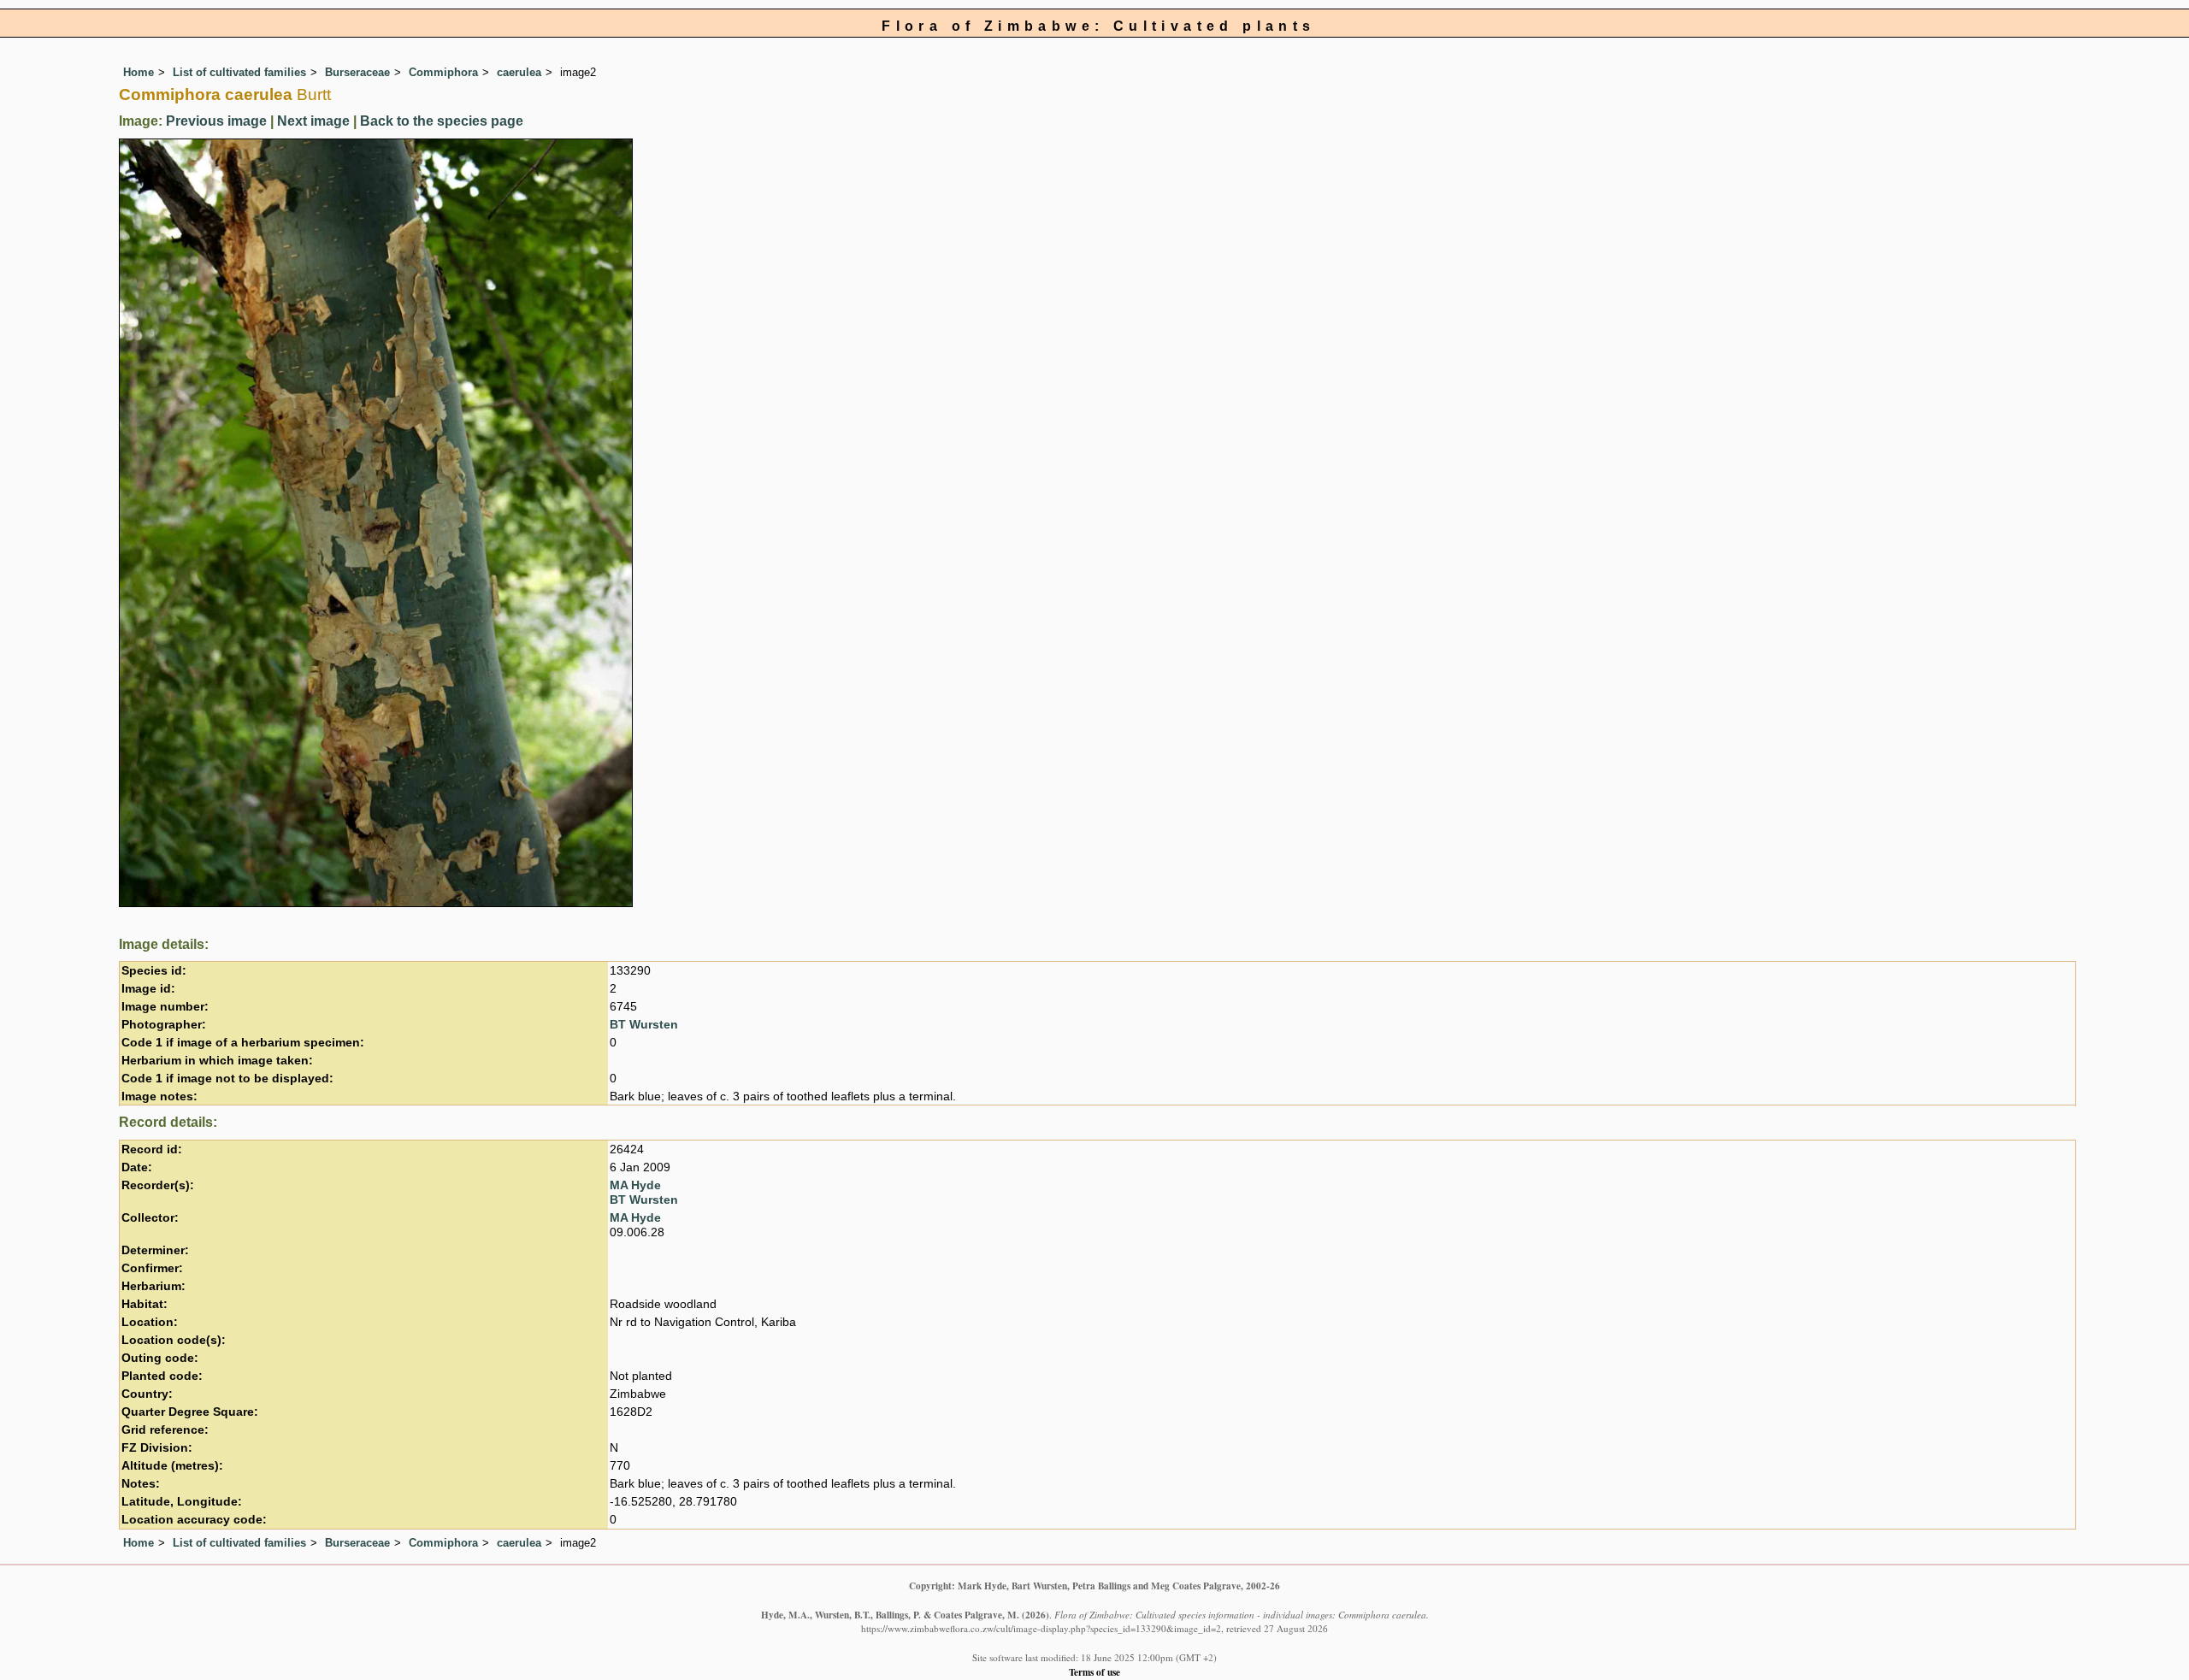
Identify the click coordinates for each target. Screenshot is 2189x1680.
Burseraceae (357, 72)
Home (139, 72)
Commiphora (443, 72)
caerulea (519, 72)
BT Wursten (644, 1025)
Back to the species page (442, 121)
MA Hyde (635, 1185)
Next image (313, 121)
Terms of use (1094, 1672)
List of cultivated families (239, 72)
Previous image (216, 121)
